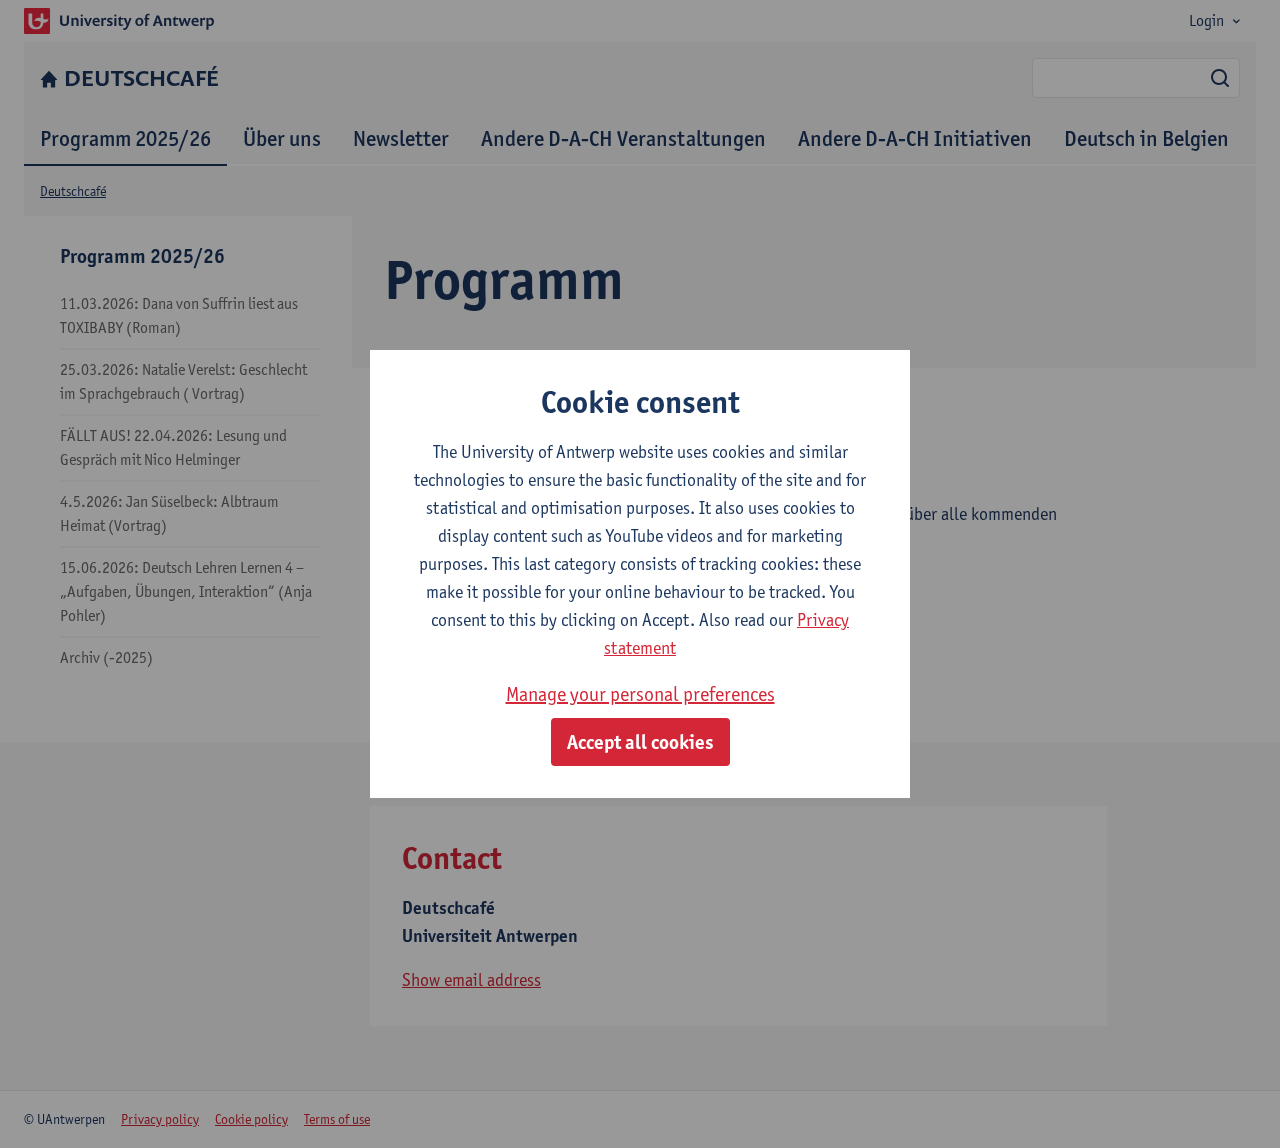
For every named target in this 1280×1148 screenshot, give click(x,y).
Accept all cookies (640, 742)
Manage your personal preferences (640, 694)
